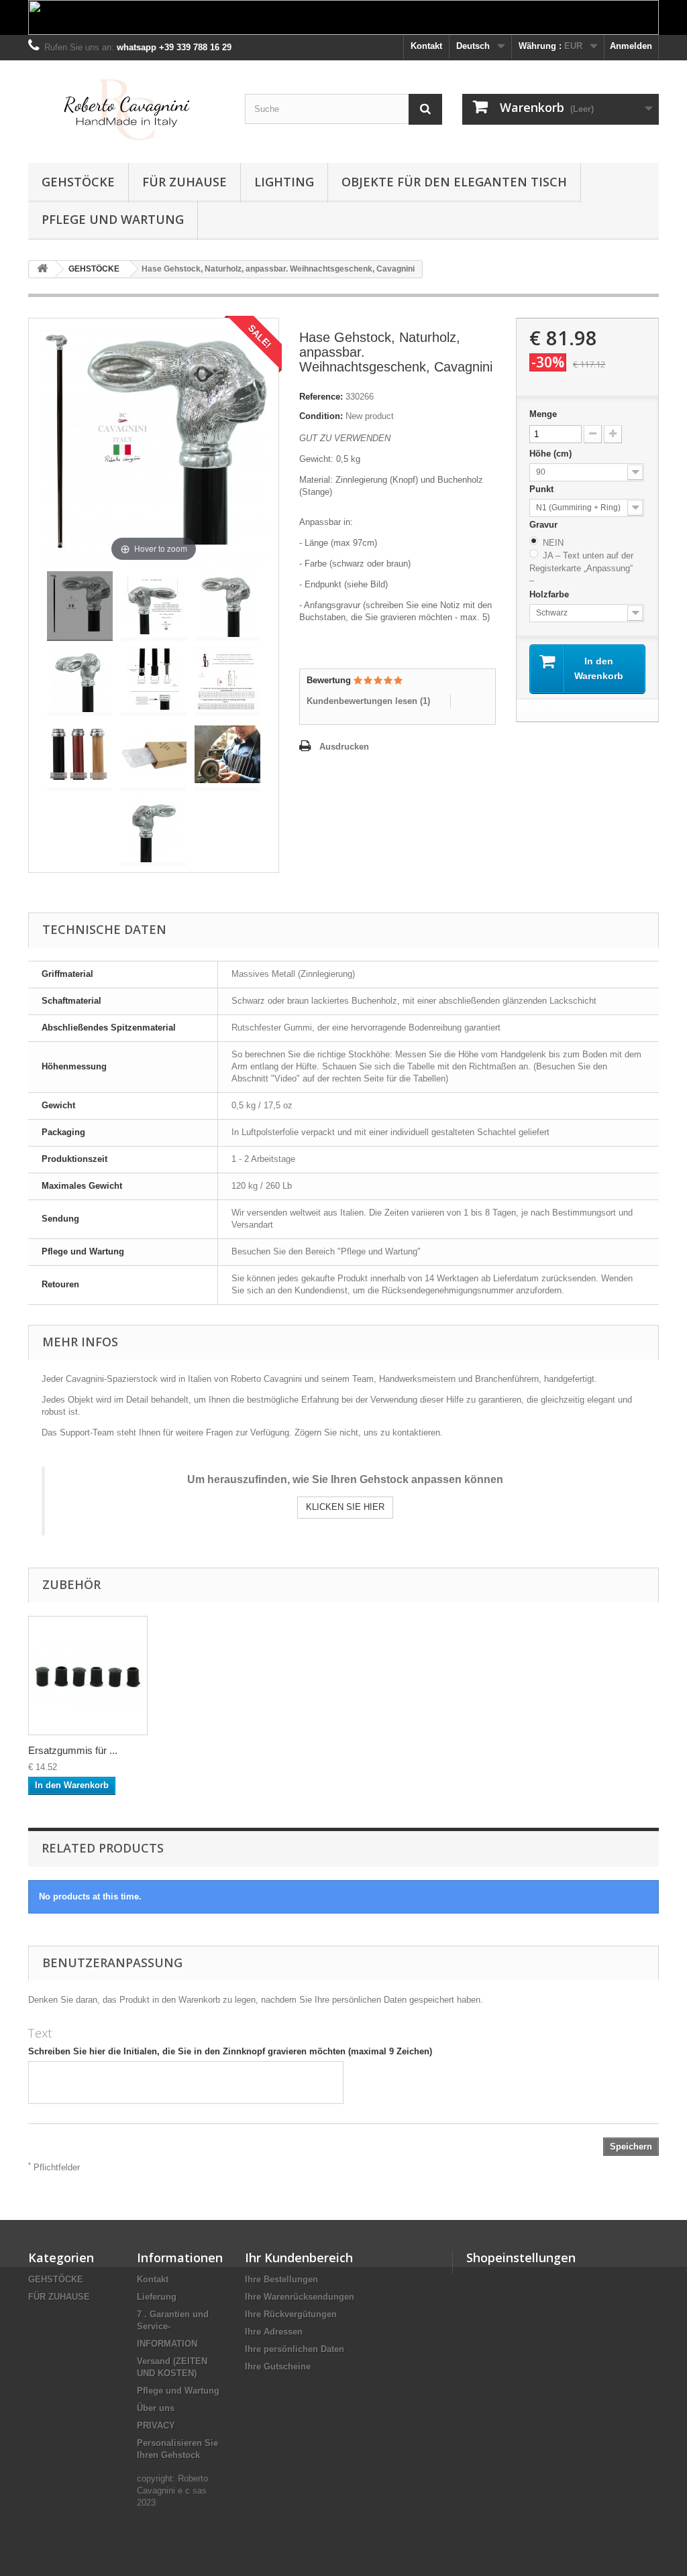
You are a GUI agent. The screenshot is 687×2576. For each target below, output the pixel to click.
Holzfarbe (550, 594)
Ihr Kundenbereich (299, 2258)
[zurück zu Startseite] (42, 269)
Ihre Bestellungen (281, 2279)
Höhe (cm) (552, 454)
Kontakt (426, 46)
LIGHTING (284, 182)
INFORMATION (167, 2344)
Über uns (156, 2408)
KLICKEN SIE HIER (345, 1507)
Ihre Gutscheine (278, 2366)
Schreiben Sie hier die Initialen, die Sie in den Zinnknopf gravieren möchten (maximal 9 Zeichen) (230, 2051)
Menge (543, 414)
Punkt (543, 489)
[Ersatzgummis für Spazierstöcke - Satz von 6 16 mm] (88, 1676)
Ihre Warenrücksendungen (300, 2297)
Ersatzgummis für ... (73, 1750)
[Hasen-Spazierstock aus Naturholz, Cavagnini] (80, 606)
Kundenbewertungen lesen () (368, 701)
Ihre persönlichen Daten (295, 2349)
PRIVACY (156, 2425)
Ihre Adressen (274, 2332)
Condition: (321, 416)
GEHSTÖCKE (78, 182)
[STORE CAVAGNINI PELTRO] (126, 108)
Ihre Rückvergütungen (291, 2314)
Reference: (321, 397)
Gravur (545, 525)
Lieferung (157, 2297)
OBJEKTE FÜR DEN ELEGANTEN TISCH (454, 182)
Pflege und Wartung (113, 219)
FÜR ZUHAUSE (184, 182)
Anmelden (631, 46)
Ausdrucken (344, 747)
